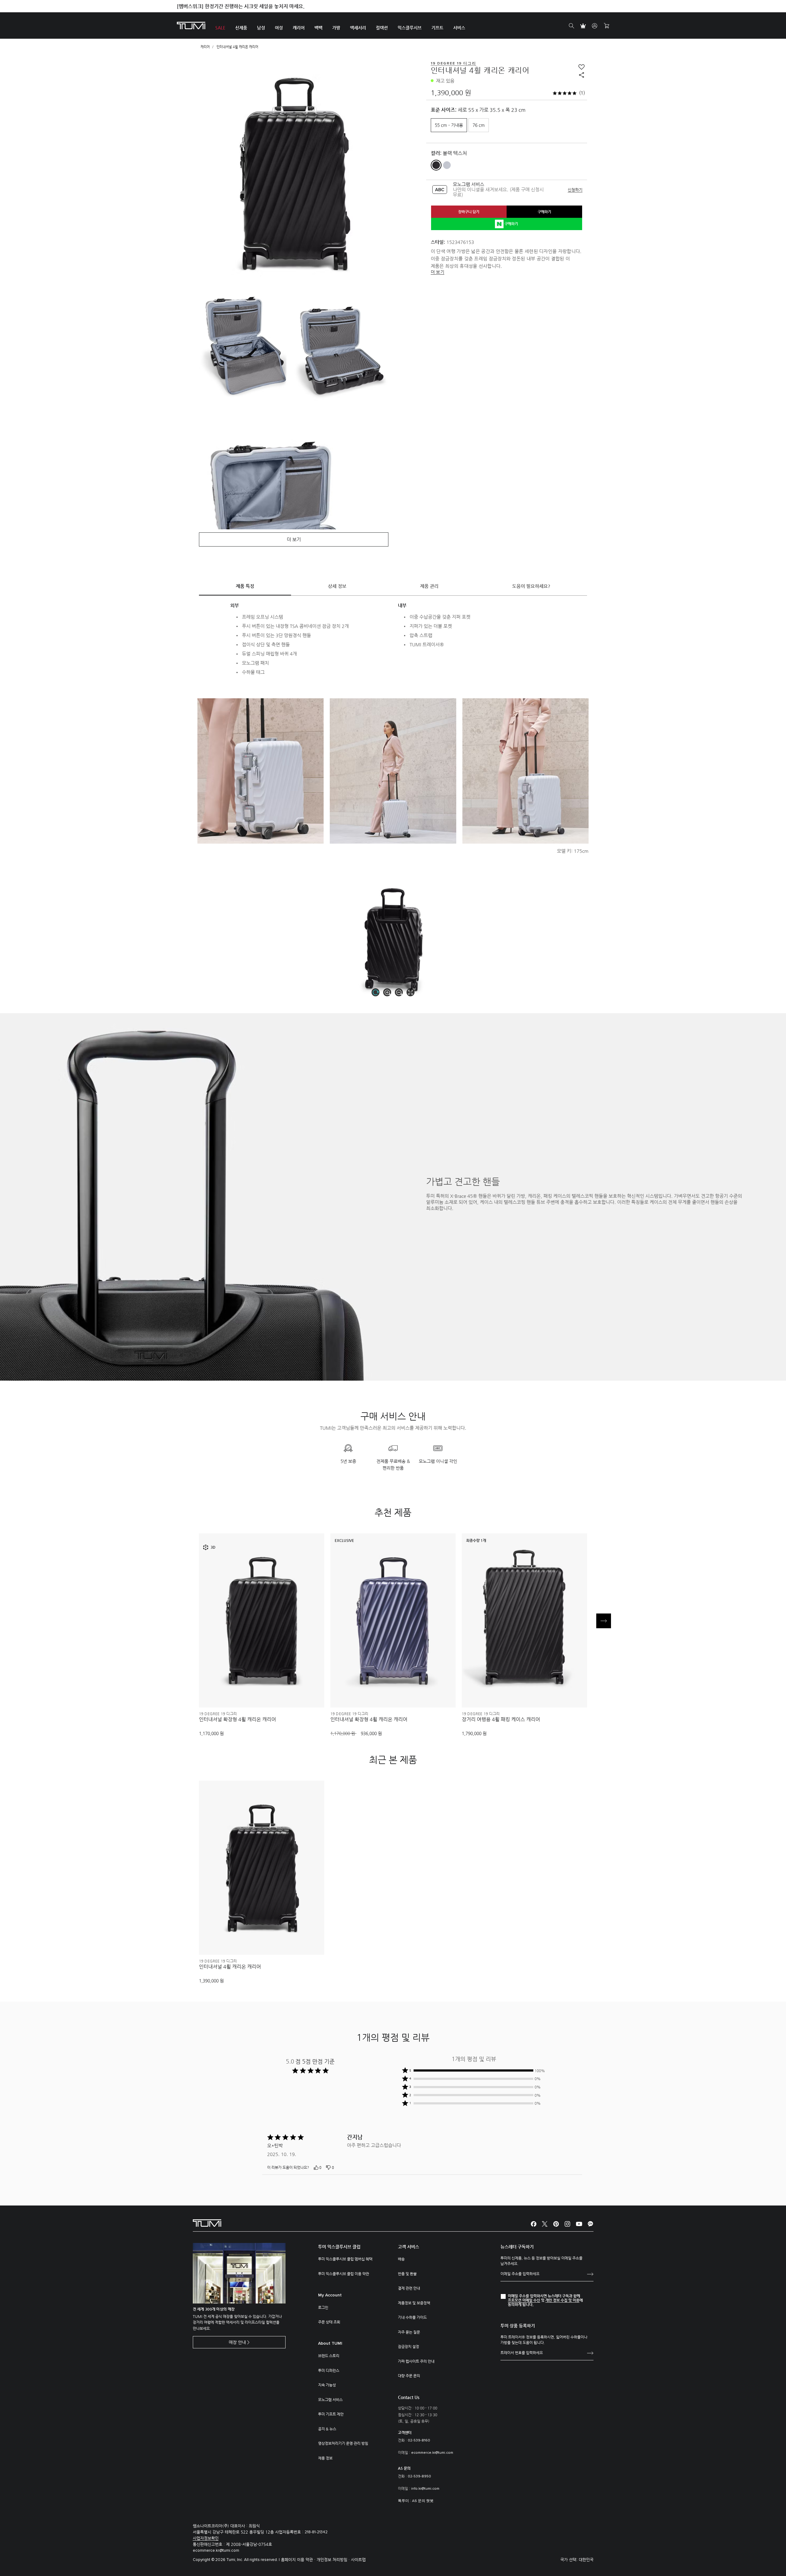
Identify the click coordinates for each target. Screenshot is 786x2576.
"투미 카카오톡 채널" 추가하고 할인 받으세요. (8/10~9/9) (238, 6)
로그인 (323, 2307)
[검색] (571, 26)
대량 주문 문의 (409, 2376)
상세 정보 (337, 586)
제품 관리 (429, 586)
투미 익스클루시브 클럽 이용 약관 (344, 2274)
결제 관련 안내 (409, 2288)
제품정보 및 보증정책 (414, 2303)
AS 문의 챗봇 (423, 2501)
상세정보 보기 (262, 1692)
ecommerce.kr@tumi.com (432, 2453)
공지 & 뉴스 (327, 2429)
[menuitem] (220, 26)
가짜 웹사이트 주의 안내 (416, 2361)
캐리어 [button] (299, 28)
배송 (401, 2259)
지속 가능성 (327, 2385)
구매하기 (544, 212)
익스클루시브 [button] (410, 28)
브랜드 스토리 (329, 2356)
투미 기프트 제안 (331, 2414)
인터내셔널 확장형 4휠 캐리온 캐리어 (237, 1719)
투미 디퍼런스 (329, 2370)
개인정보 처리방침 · (334, 2560)
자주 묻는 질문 (409, 2332)
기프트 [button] (437, 28)
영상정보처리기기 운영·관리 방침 (343, 2443)
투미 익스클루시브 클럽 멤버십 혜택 (345, 2259)
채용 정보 (325, 2458)
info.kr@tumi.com (425, 2489)
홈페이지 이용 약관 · (299, 2560)
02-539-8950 (419, 2476)
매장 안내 (237, 2342)
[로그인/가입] (595, 26)
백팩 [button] (318, 28)
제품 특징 (245, 586)
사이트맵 (358, 2560)
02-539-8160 (419, 2441)
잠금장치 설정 (409, 2347)
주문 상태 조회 (329, 2322)
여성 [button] (279, 28)
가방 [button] (336, 28)
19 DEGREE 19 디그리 (218, 1714)
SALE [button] (220, 28)
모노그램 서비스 (330, 2400)
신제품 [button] (241, 28)
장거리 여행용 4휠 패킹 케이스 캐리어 (501, 1719)
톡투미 (403, 2501)
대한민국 (586, 2560)
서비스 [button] (459, 28)
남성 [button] (261, 28)
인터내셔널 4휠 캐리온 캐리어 (230, 1967)
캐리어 (205, 47)
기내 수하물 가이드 (412, 2317)
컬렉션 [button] (382, 28)
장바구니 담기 (469, 212)
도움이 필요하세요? (531, 586)
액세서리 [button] (358, 28)
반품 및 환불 (407, 2274)
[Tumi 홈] (191, 25)
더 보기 (438, 272)
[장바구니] (606, 26)
